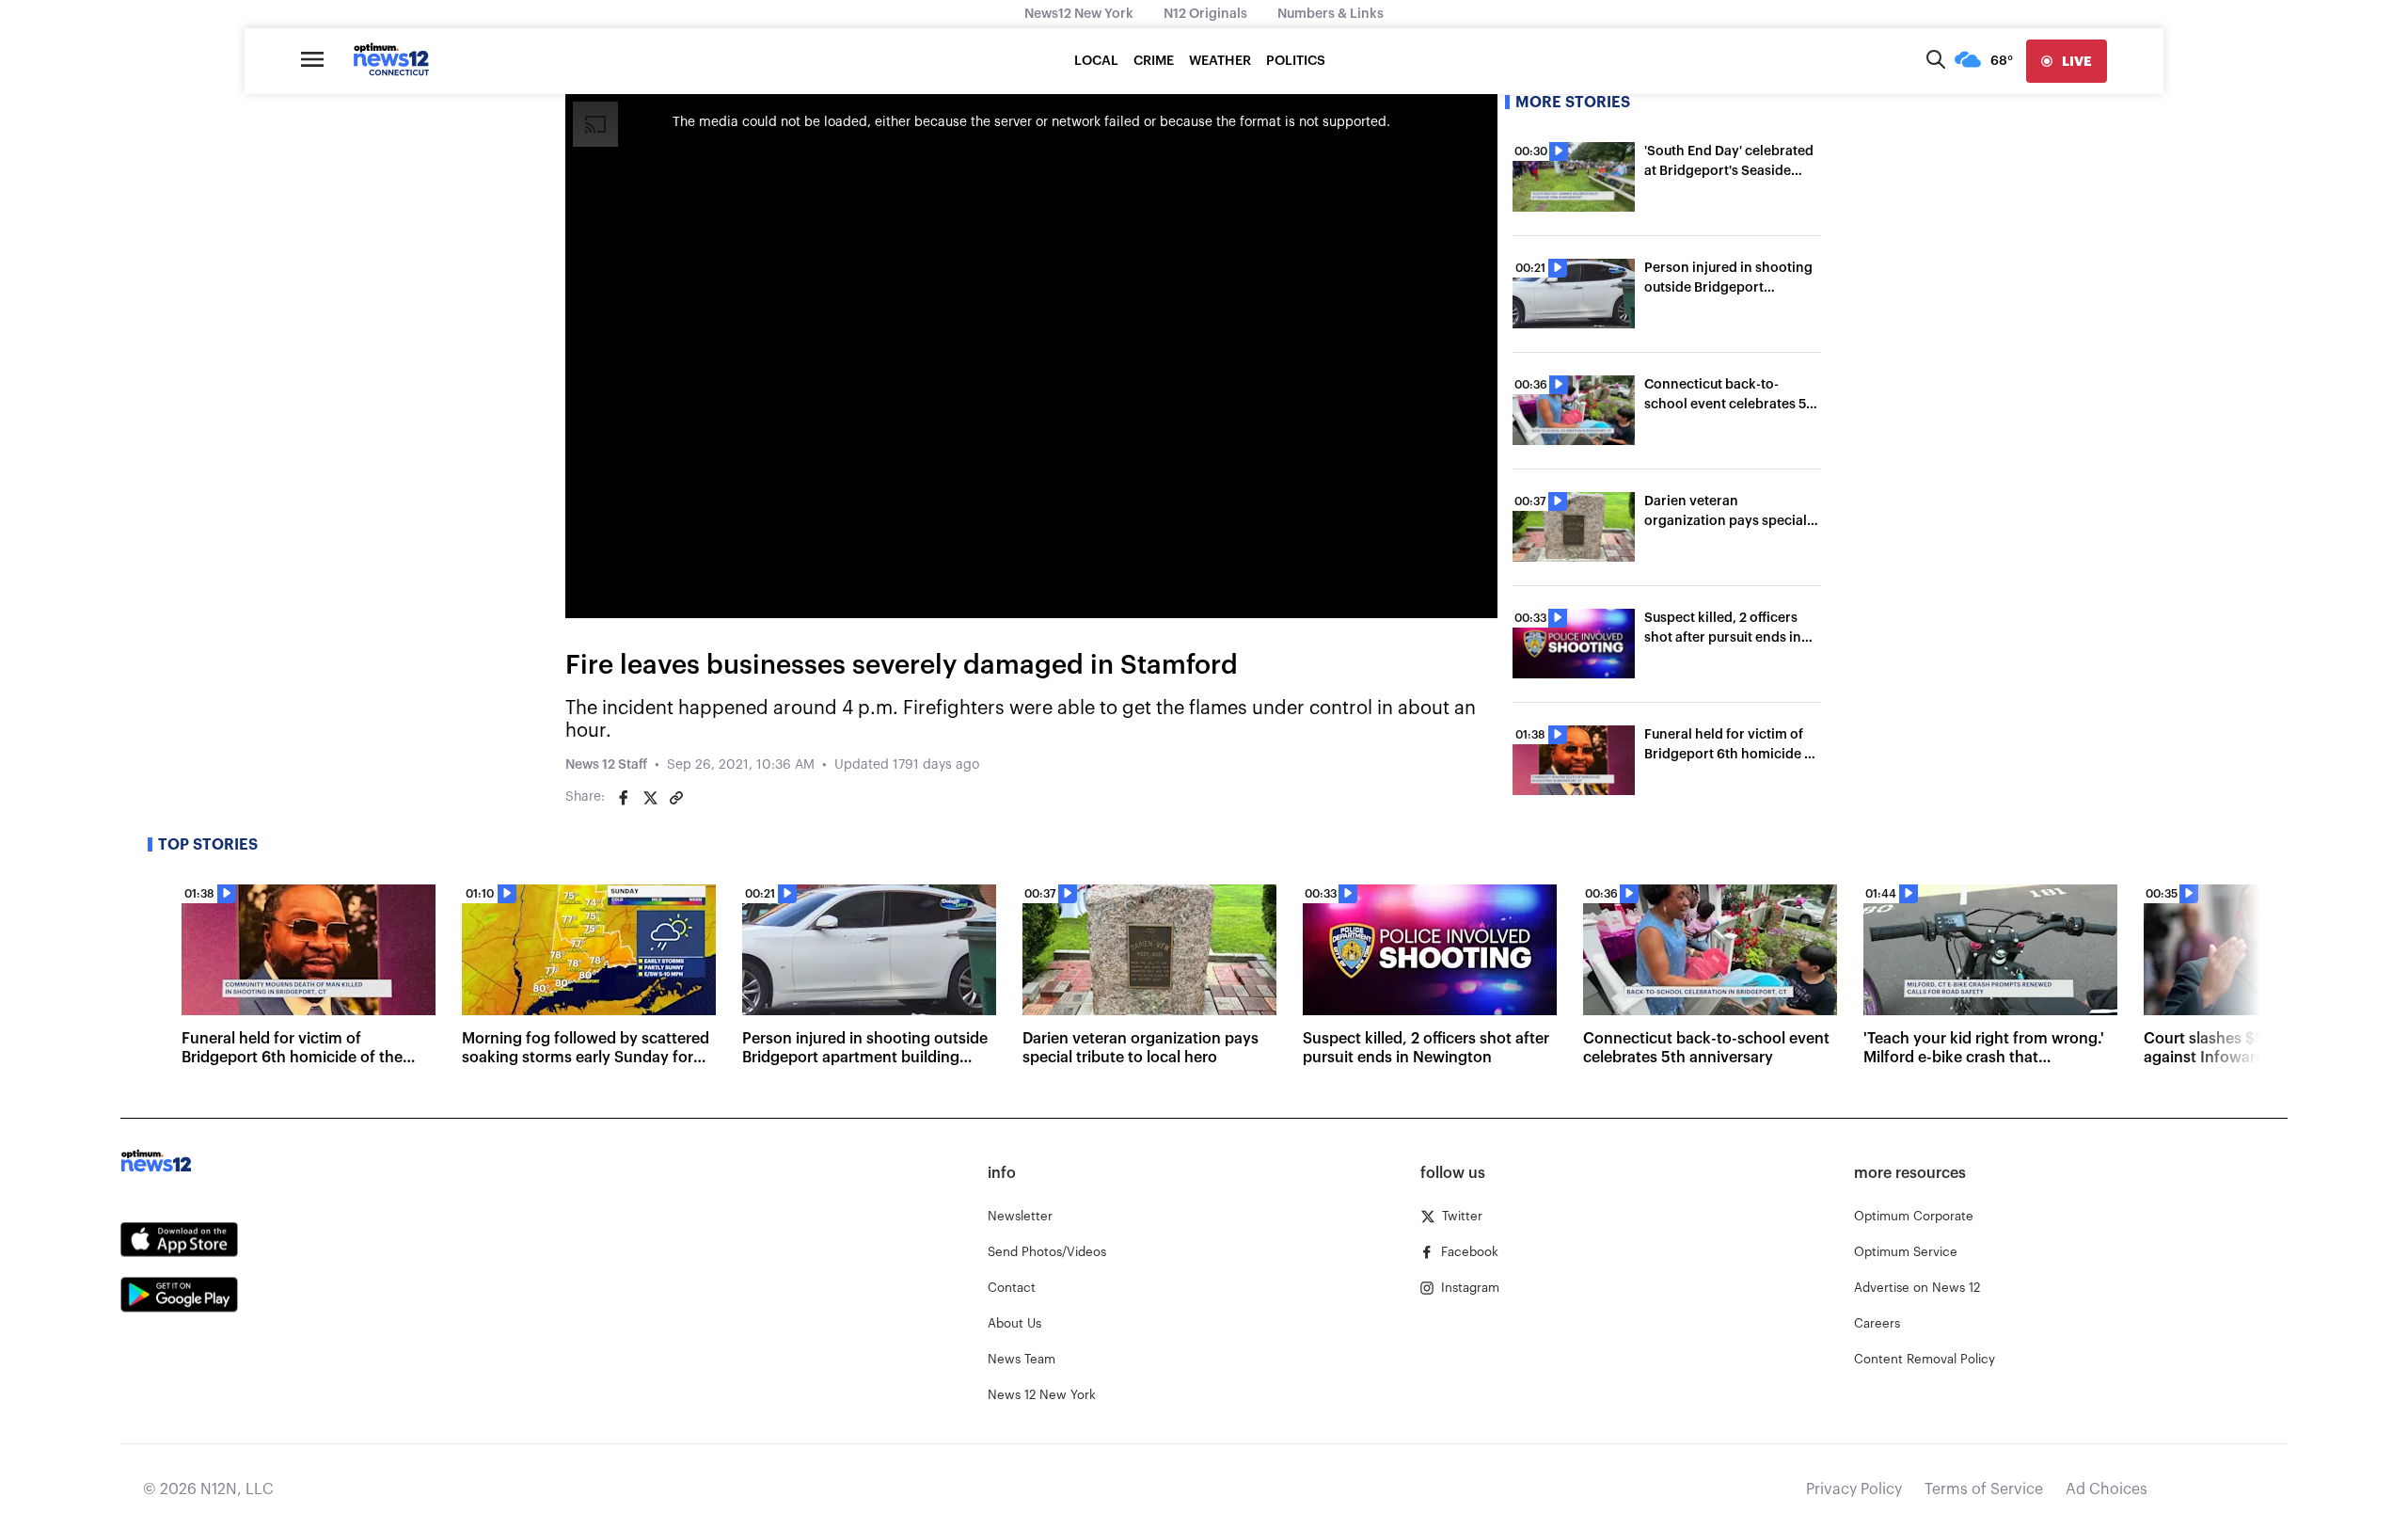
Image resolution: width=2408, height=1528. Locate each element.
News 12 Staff (606, 765)
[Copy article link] (676, 798)
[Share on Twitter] (650, 798)
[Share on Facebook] (624, 798)
